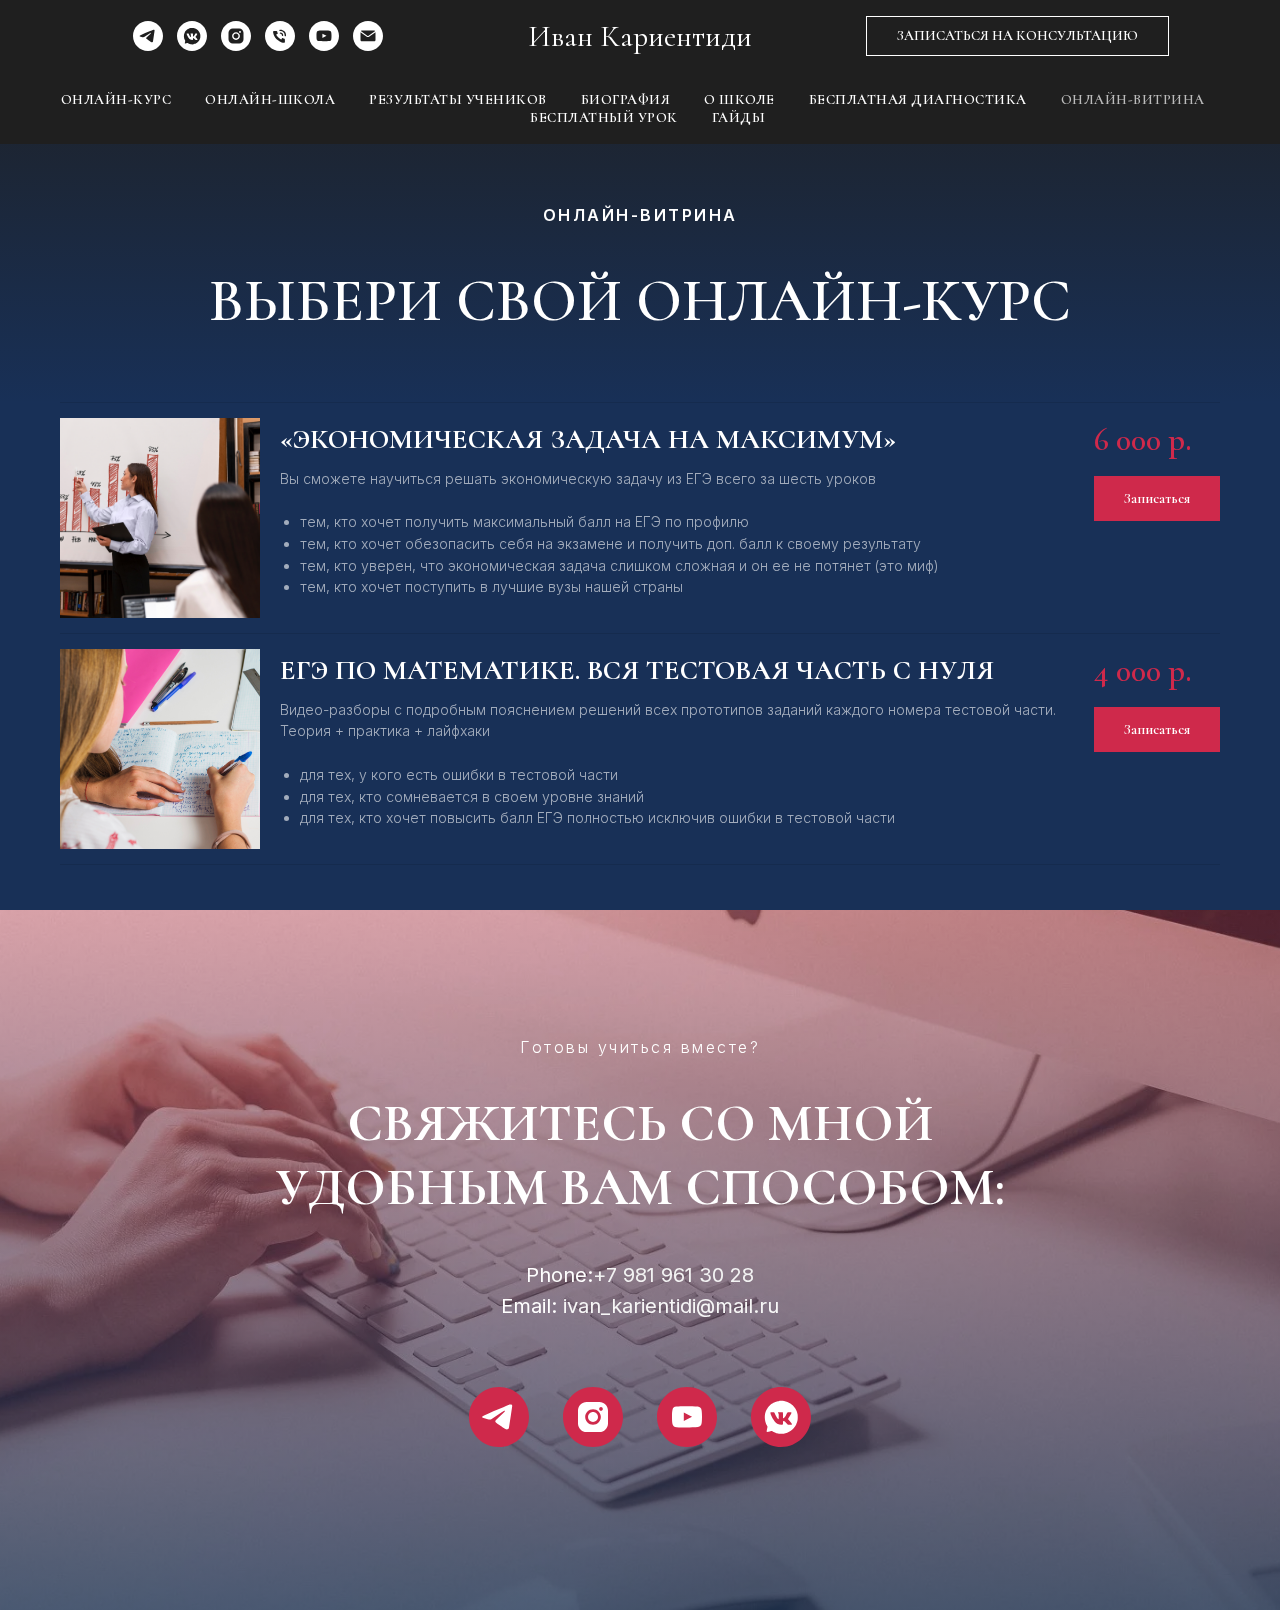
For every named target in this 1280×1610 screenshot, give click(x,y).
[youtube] (324, 45)
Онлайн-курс (116, 99)
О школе (739, 99)
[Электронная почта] (368, 45)
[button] (1017, 36)
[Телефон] (280, 45)
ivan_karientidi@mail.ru (671, 1306)
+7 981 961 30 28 (673, 1275)
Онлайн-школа (270, 99)
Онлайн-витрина (1133, 99)
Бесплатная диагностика (918, 99)
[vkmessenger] (192, 45)
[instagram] (236, 45)
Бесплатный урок (604, 117)
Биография (626, 99)
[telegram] (148, 45)
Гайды (739, 117)
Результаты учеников (458, 99)
